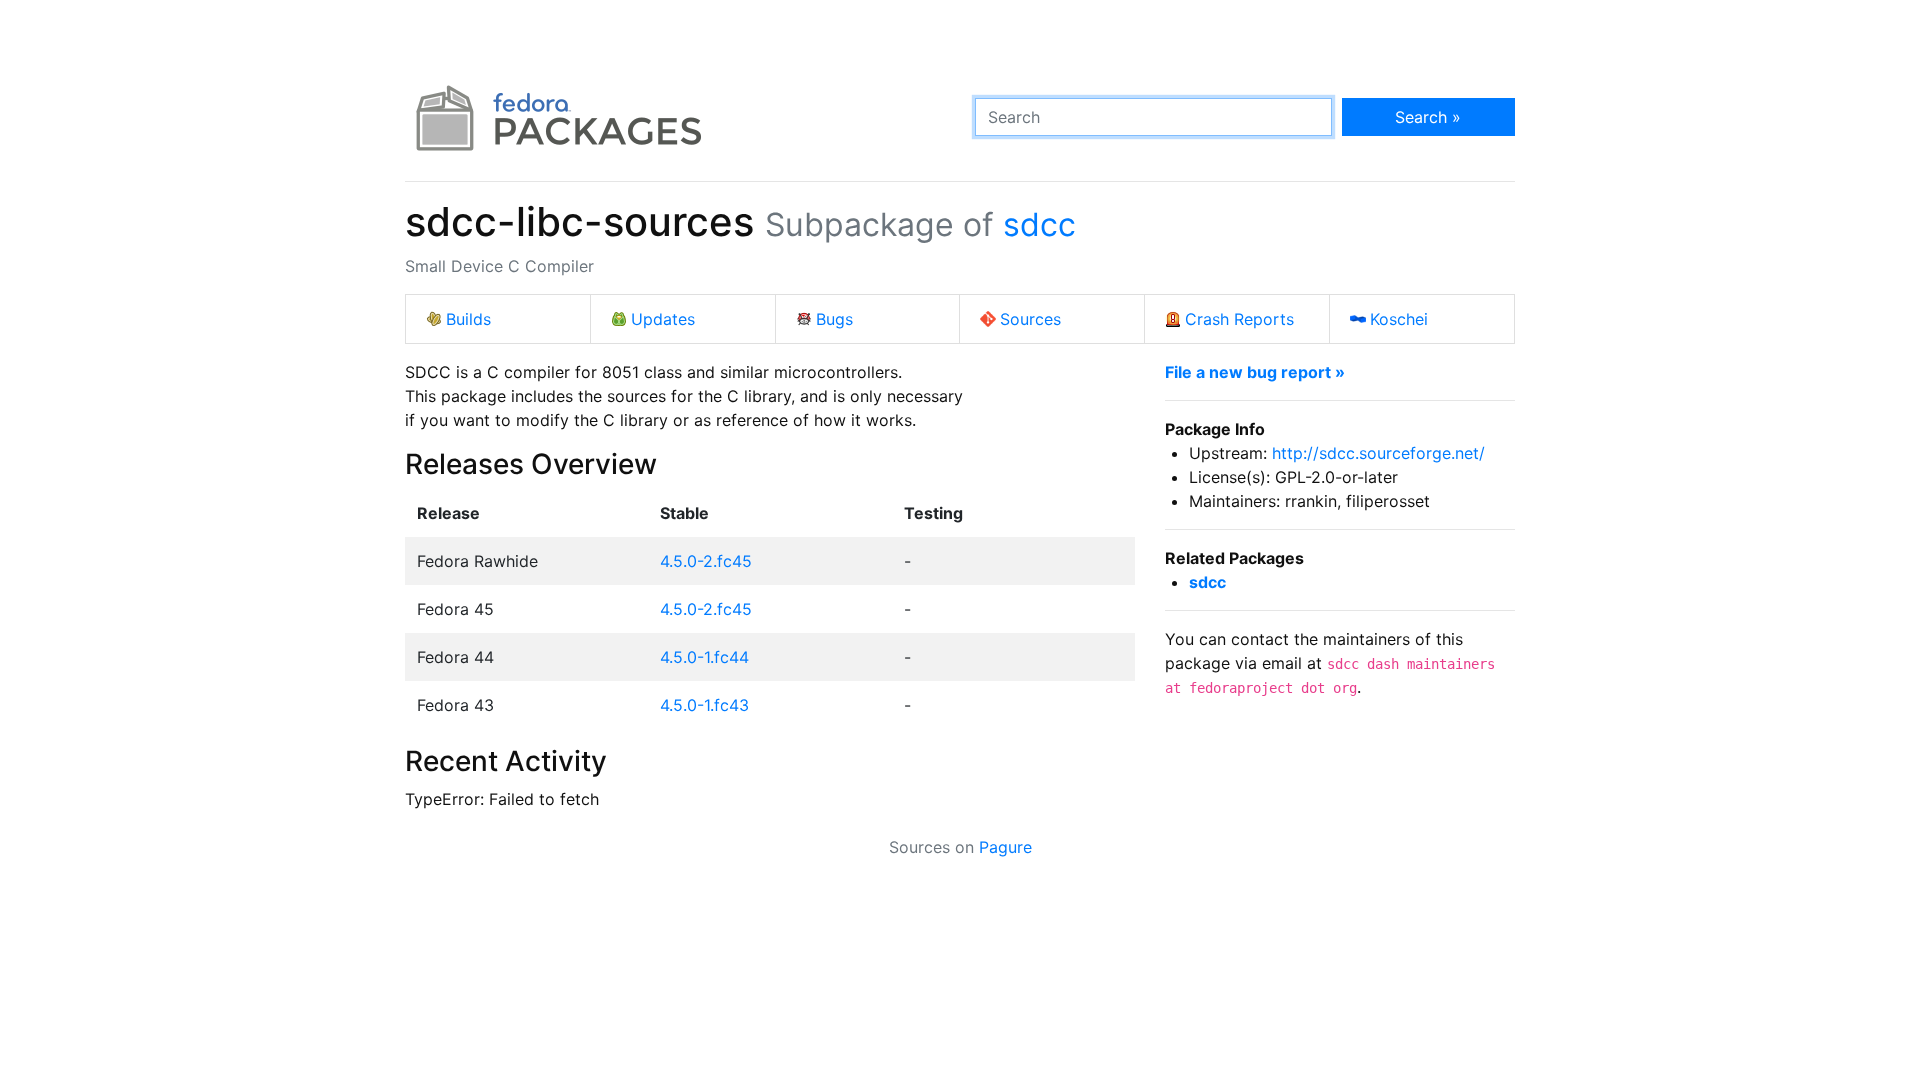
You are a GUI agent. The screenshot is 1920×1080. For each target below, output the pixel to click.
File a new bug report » (1255, 372)
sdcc (1039, 224)
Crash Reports (1239, 319)
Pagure (1005, 847)
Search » (1428, 117)
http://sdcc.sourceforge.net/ (1378, 453)
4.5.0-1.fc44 (704, 657)
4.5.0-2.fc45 (706, 561)
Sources (1030, 319)
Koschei (1399, 319)
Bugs (834, 319)
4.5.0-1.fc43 (704, 705)
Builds (468, 319)
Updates (663, 319)
